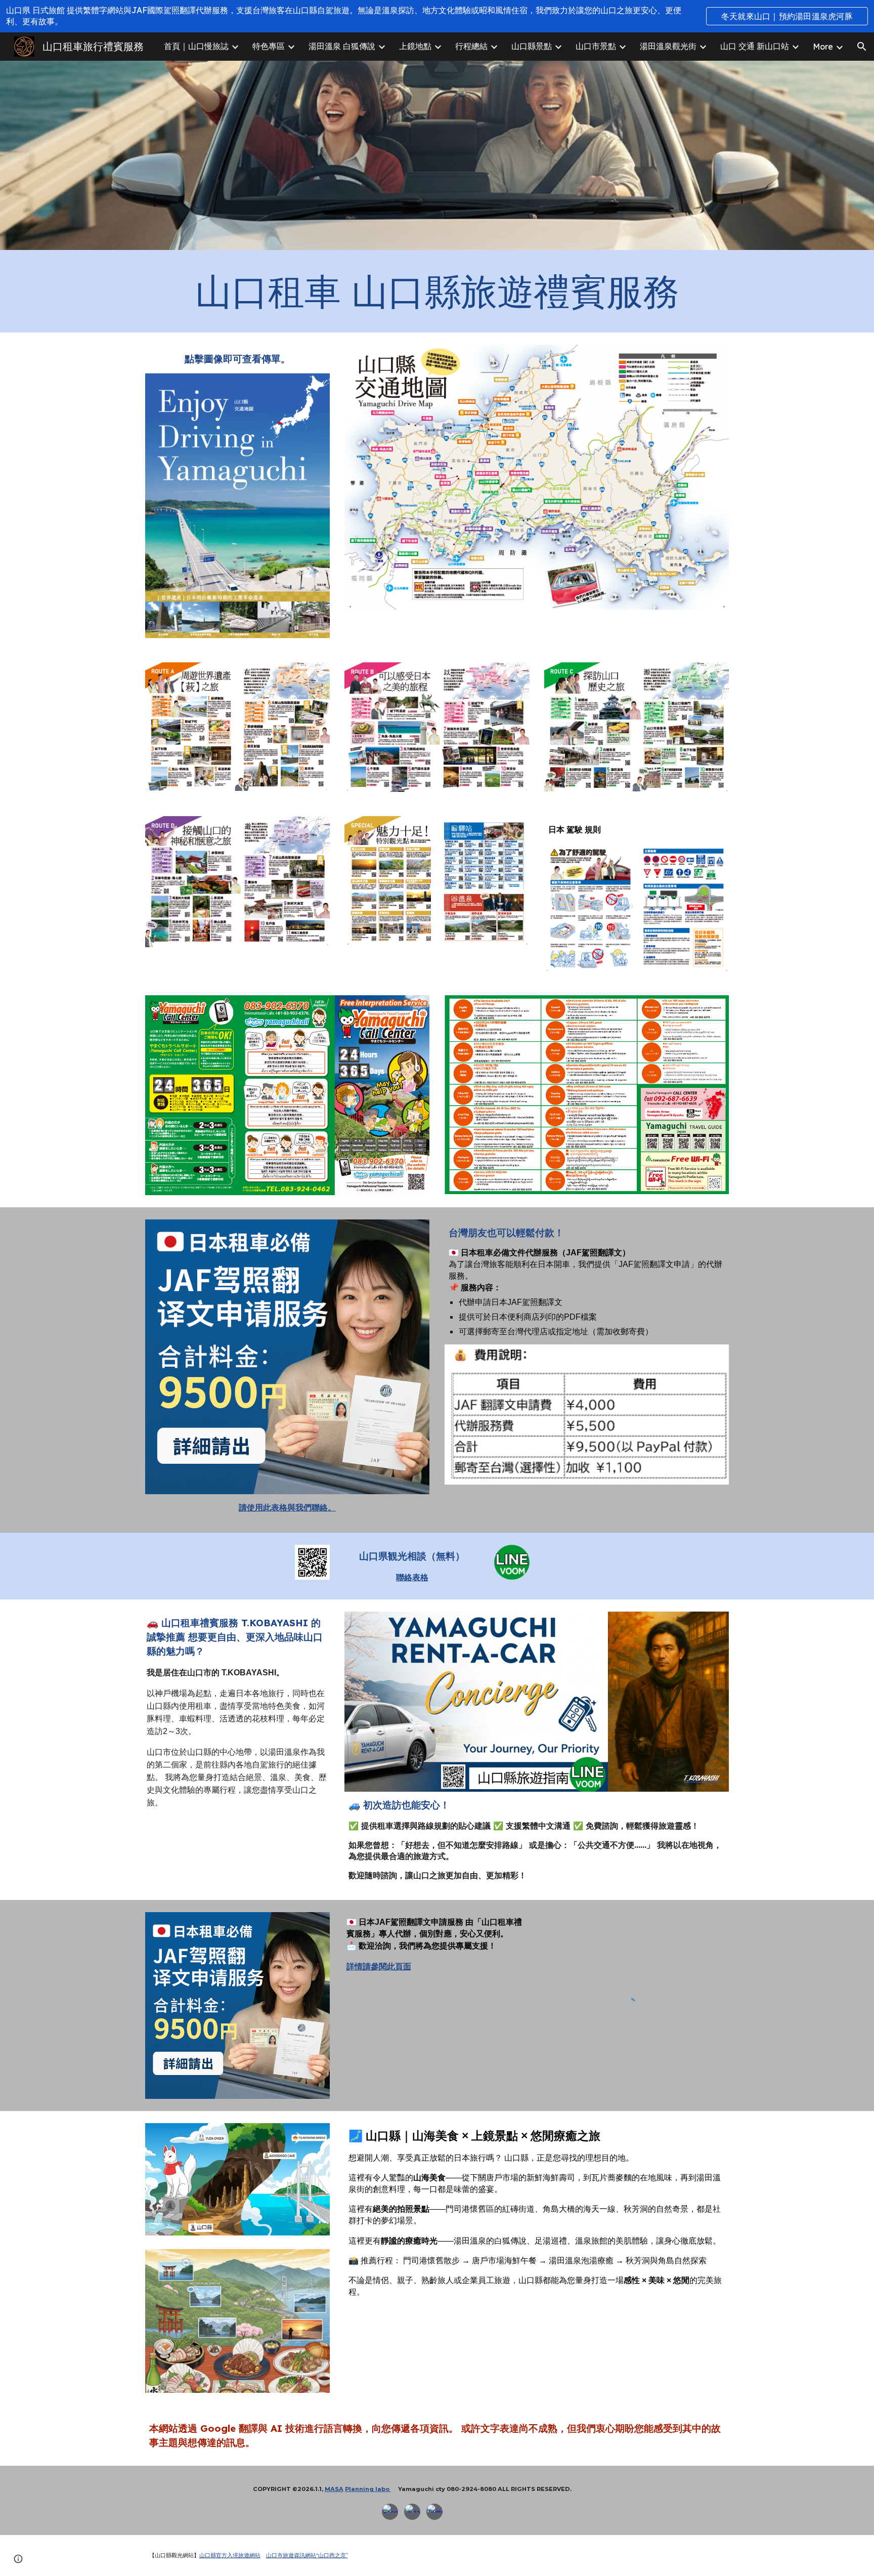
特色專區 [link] (269, 46)
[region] (437, 16)
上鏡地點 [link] (415, 46)
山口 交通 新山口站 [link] (755, 46)
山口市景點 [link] (596, 46)
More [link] (823, 47)
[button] (862, 47)
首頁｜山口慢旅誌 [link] (196, 46)
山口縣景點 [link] (532, 46)
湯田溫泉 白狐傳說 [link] (342, 46)
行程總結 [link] (471, 46)
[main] (437, 291)
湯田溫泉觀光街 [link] (668, 46)
